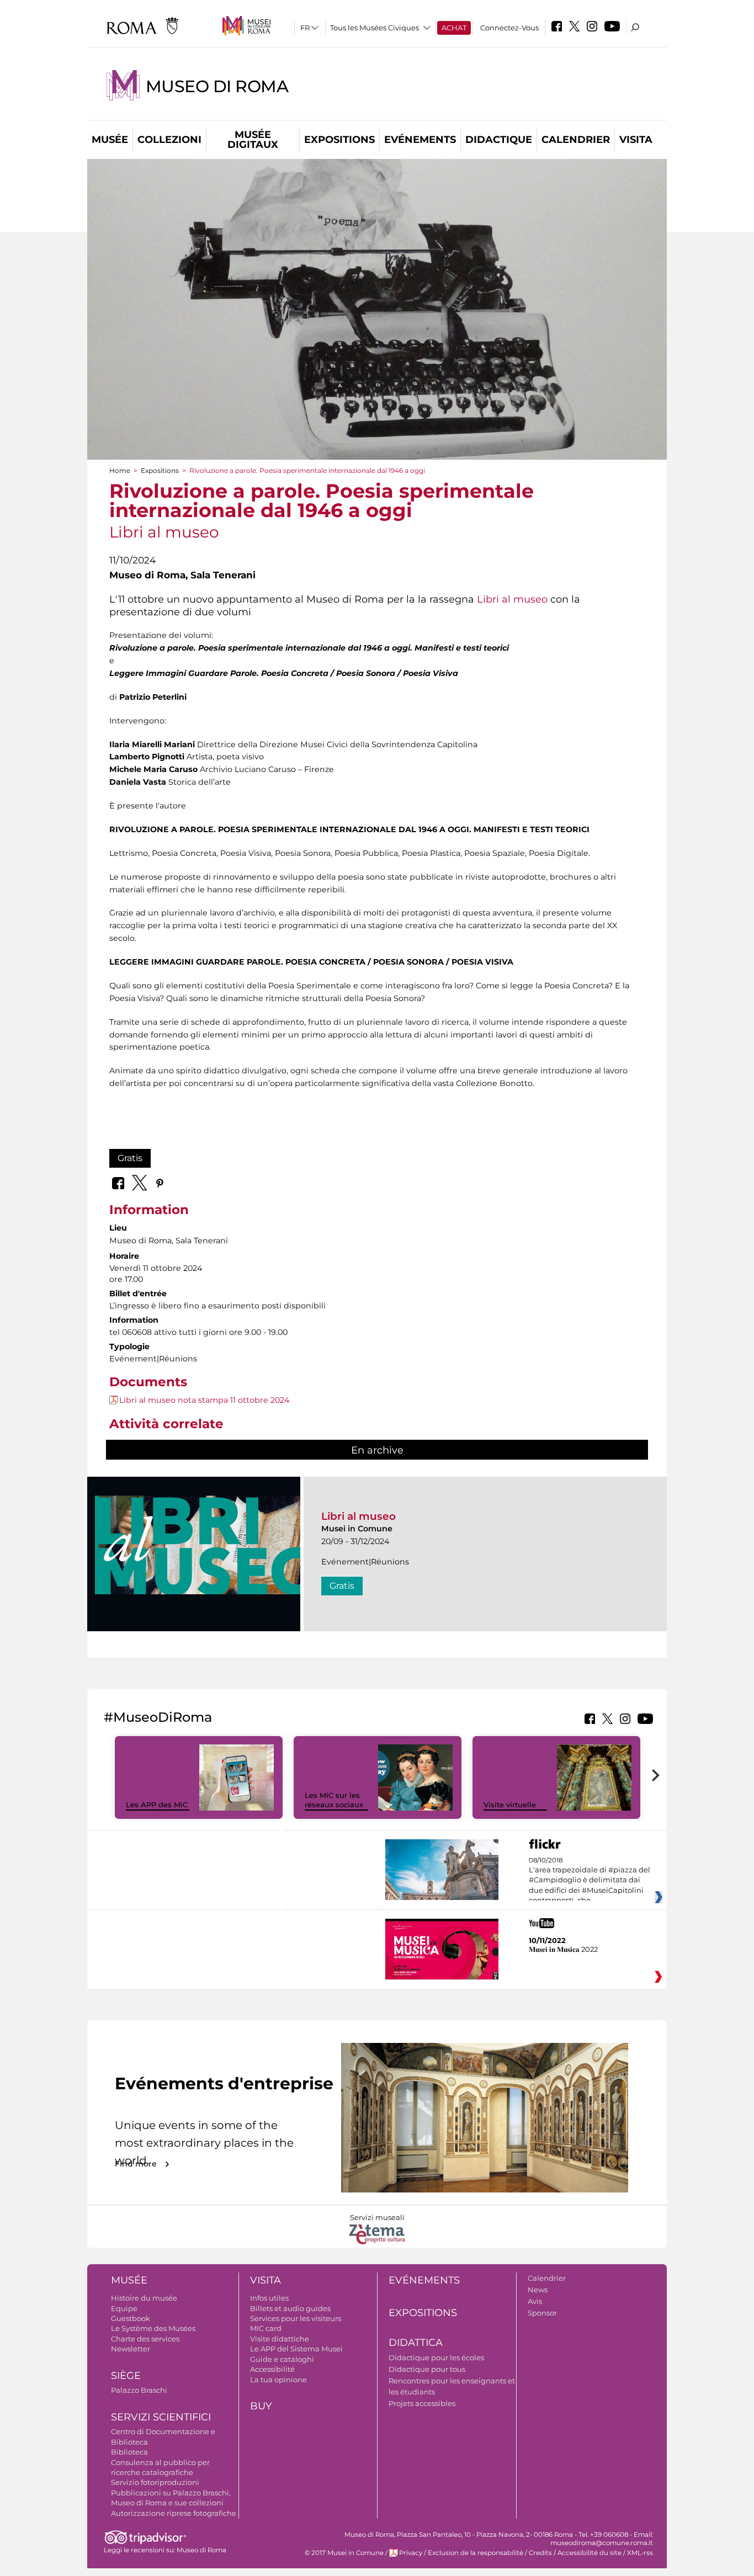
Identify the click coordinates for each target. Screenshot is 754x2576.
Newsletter (131, 2349)
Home (120, 470)
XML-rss (640, 2553)
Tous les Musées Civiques (375, 28)
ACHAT (454, 28)
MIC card (266, 2328)
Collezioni (169, 140)
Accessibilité (272, 2369)
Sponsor (542, 2313)
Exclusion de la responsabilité (476, 2553)
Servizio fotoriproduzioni (155, 2482)
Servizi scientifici (161, 2417)
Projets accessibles (422, 2403)
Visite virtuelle (510, 1805)
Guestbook (131, 2318)
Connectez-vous (509, 28)
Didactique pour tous (427, 2369)
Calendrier (576, 140)
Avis (535, 2301)
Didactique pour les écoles (436, 2357)
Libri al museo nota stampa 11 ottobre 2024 (204, 1400)
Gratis (130, 1158)
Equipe (124, 2308)
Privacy (411, 2553)
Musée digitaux (253, 140)
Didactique (499, 140)
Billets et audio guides (290, 2308)
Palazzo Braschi (139, 2390)
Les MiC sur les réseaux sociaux (334, 1800)
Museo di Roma (217, 86)
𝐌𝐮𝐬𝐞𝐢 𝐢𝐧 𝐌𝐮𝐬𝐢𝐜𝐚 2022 (563, 1949)
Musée (110, 140)
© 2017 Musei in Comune (344, 2553)
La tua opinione (278, 2380)
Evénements (420, 140)
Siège (126, 2376)
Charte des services (145, 2339)
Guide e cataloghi (282, 2359)
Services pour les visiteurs (296, 2318)
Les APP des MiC (157, 1805)
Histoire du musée (144, 2298)
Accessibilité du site (590, 2553)
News (538, 2290)
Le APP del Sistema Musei (296, 2349)
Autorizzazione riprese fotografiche (174, 2513)
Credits (540, 2553)
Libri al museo (512, 599)
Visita (636, 140)
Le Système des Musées (153, 2328)
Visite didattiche (280, 2339)
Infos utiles (269, 2298)
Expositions (339, 140)
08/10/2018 (590, 1881)
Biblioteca (129, 2452)
